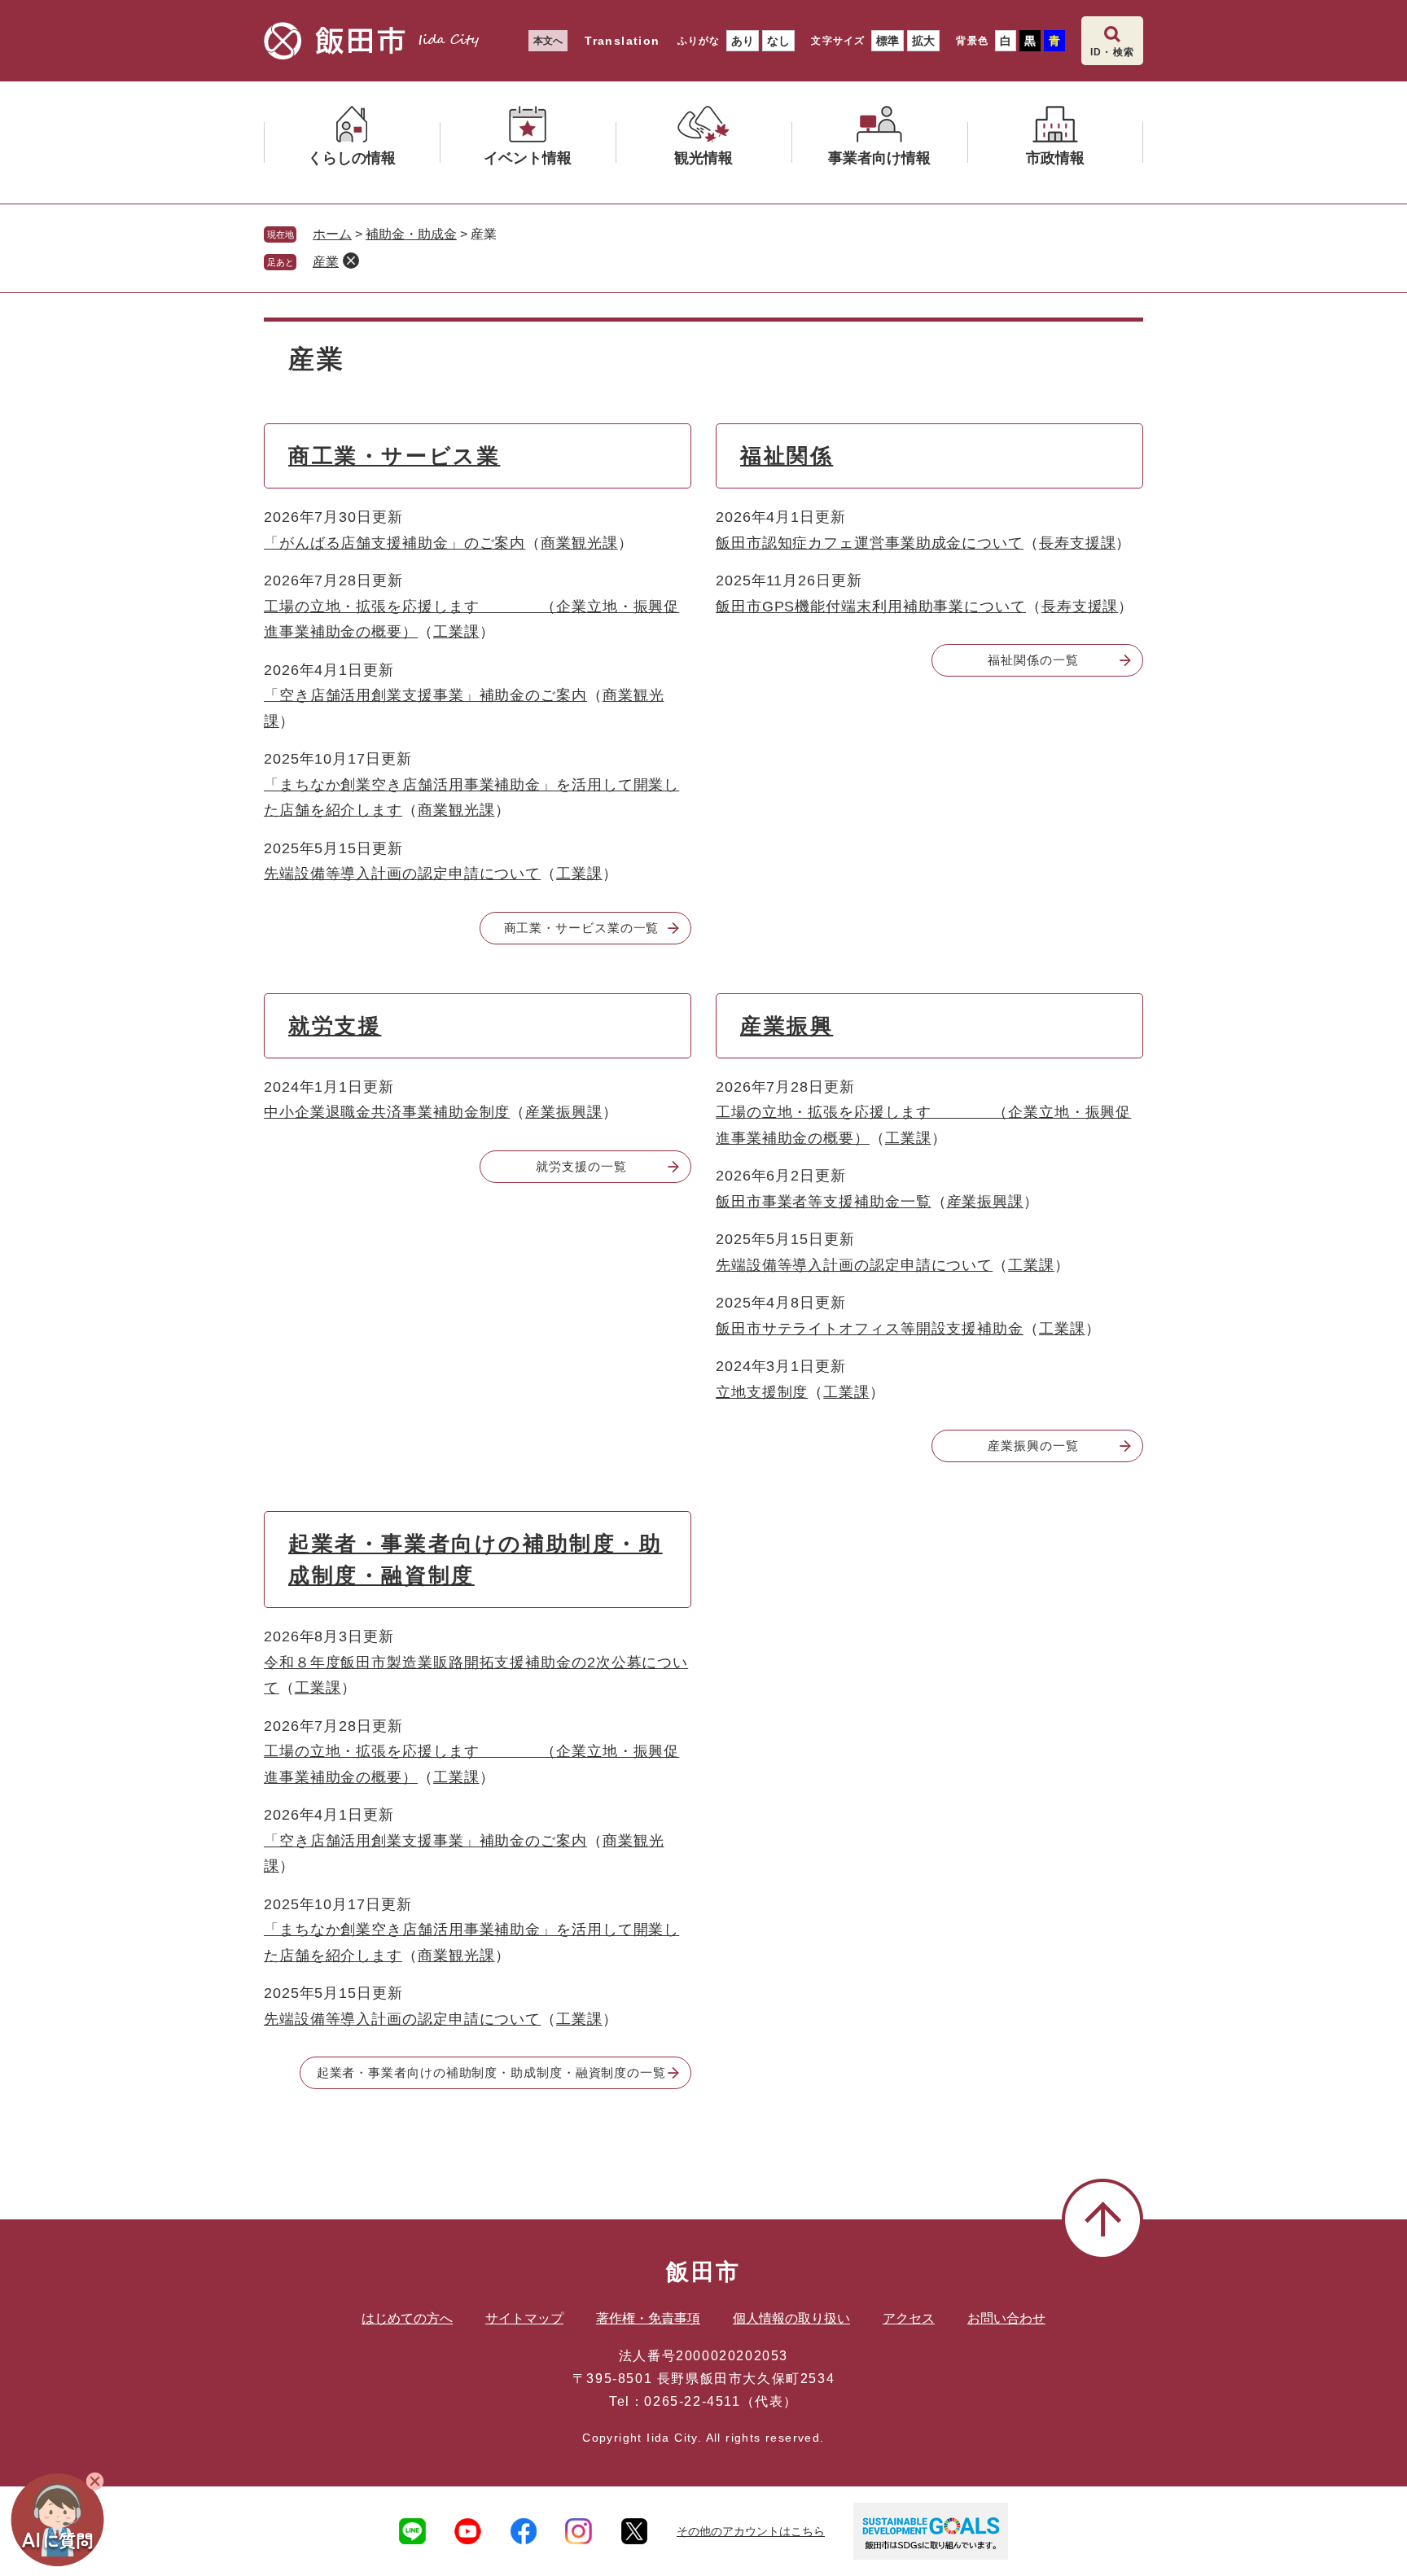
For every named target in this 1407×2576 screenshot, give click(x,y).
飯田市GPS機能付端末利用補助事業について (871, 607)
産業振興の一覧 (1033, 1446)
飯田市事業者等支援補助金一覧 (824, 1202)
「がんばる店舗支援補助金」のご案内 (394, 543)
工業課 (456, 632)
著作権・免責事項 (648, 2318)
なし (778, 41)
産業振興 (787, 1026)
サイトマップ (524, 2318)
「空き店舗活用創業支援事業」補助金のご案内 (425, 695)
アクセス (909, 2318)
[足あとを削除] (351, 261)
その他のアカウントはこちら (751, 2531)
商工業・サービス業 (394, 456)
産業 (326, 262)
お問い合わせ (1006, 2318)
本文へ (548, 41)
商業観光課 (579, 543)
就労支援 (335, 1026)
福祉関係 (787, 456)
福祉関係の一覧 (1033, 660)
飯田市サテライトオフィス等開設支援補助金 (870, 1329)
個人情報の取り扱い (791, 2318)
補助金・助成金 (411, 234)
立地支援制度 (762, 1392)
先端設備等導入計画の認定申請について (402, 874)
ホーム (332, 234)
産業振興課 (564, 1112)
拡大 (923, 41)
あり (743, 41)
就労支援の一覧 (581, 1166)
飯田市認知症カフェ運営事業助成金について (870, 543)
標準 (888, 41)
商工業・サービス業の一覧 (582, 928)
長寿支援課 (1078, 543)
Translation (622, 41)
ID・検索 (1112, 52)
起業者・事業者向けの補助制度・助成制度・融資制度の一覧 (491, 2072)
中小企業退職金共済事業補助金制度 (387, 1112)
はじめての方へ (407, 2318)
